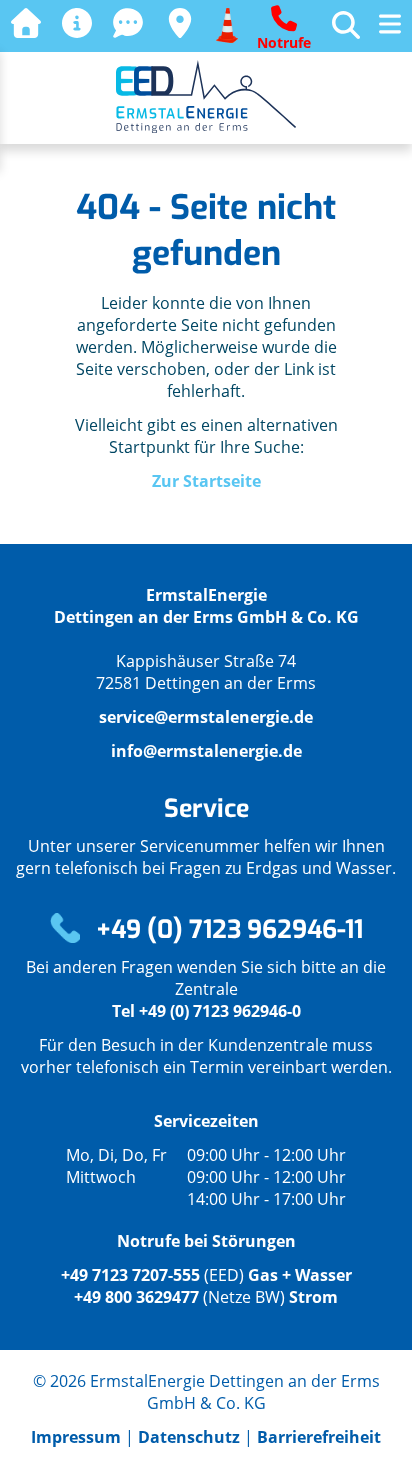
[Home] (206, 127)
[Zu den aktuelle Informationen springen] (77, 23)
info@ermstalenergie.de (206, 751)
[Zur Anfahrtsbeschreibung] (180, 23)
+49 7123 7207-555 (130, 1275)
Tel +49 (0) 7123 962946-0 (206, 1011)
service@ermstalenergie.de (206, 717)
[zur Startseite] (26, 23)
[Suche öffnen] (346, 21)
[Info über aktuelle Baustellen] (227, 23)
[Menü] (390, 26)
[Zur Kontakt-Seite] (128, 23)
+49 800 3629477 (136, 1297)
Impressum (78, 1437)
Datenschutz (189, 1437)
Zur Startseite (206, 481)
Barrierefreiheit (319, 1437)
